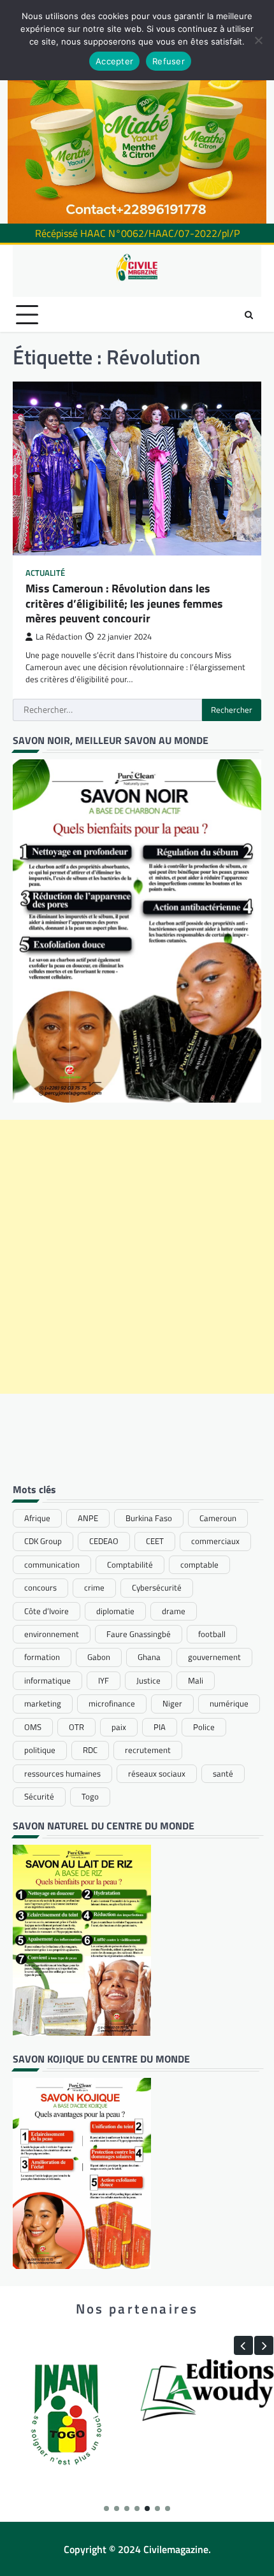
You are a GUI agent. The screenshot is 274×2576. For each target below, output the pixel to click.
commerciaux (215, 1541)
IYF (104, 1680)
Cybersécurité (157, 1587)
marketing (43, 1703)
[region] (137, 112)
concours (40, 1587)
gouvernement (214, 1657)
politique (40, 1750)
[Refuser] (258, 40)
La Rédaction (59, 637)
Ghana (149, 1657)
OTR (76, 1727)
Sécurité (39, 1796)
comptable (199, 1564)
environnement (52, 1634)
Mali (196, 1680)
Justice (148, 1680)
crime (94, 1587)
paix (119, 1727)
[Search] (249, 315)
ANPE (88, 1518)
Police (204, 1727)
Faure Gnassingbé (139, 1634)
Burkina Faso (149, 1518)
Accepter (114, 61)
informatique (47, 1680)
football (212, 1634)
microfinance (112, 1703)
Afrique (37, 1518)
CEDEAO (104, 1541)
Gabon (99, 1657)
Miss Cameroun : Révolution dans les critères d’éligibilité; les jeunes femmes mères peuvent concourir (124, 603)
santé (223, 1773)
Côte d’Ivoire (47, 1611)
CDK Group (43, 1541)
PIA (160, 1727)
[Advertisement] (137, 1257)
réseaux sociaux (157, 1773)
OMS (33, 1727)
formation (42, 1657)
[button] (243, 2345)
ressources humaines (62, 1773)
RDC (90, 1750)
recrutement (148, 1750)
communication (52, 1564)
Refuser (169, 61)
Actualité (45, 573)
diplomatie (115, 1611)
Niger (172, 1703)
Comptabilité (130, 1564)
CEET (155, 1541)
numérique (229, 1703)
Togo (90, 1796)
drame (174, 1611)
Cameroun (218, 1518)
